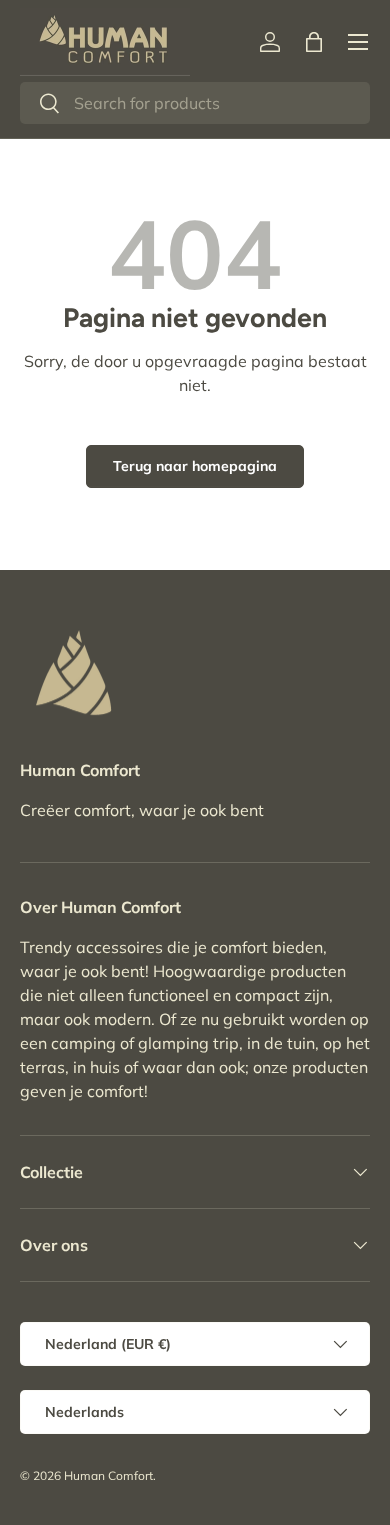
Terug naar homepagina (195, 466)
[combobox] (195, 103)
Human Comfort (108, 1475)
